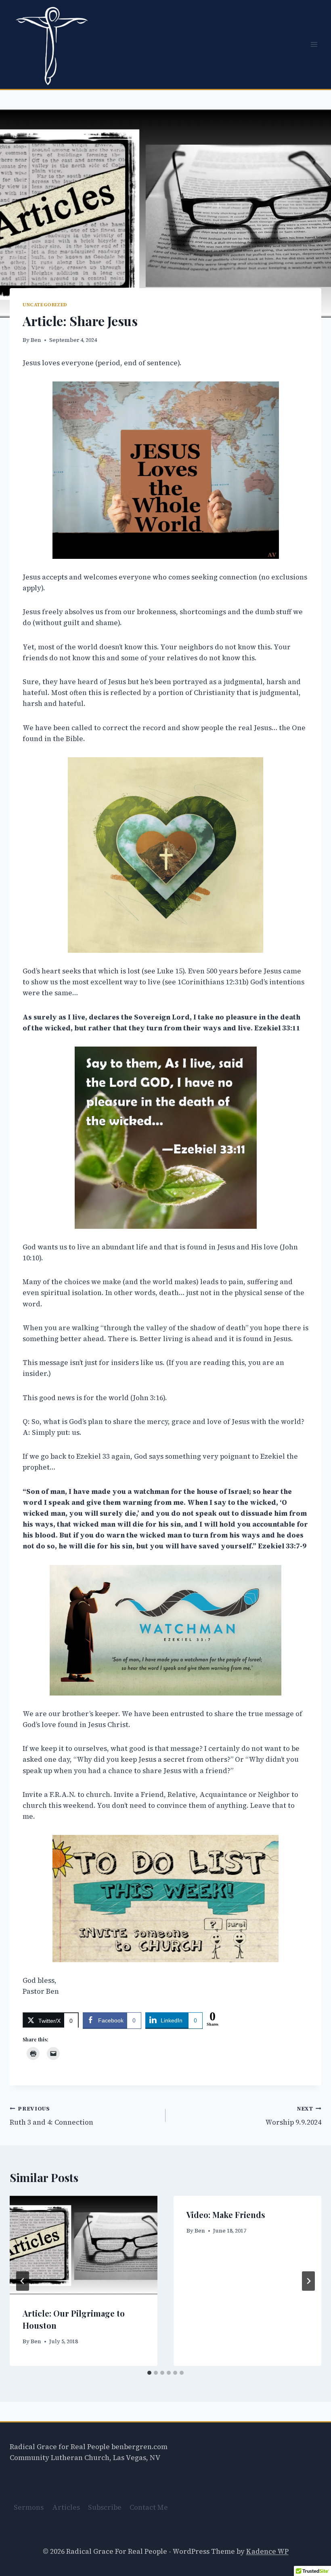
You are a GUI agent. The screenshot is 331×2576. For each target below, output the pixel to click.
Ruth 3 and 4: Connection (51, 2116)
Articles (66, 2507)
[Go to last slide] (23, 2281)
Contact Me (149, 2507)
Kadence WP (267, 2551)
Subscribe (105, 2507)
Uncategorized (45, 305)
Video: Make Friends (226, 2215)
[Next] (308, 2281)
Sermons (29, 2507)
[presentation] (84, 2245)
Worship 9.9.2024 (293, 2116)
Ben (36, 340)
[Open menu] (314, 44)
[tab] (149, 2373)
